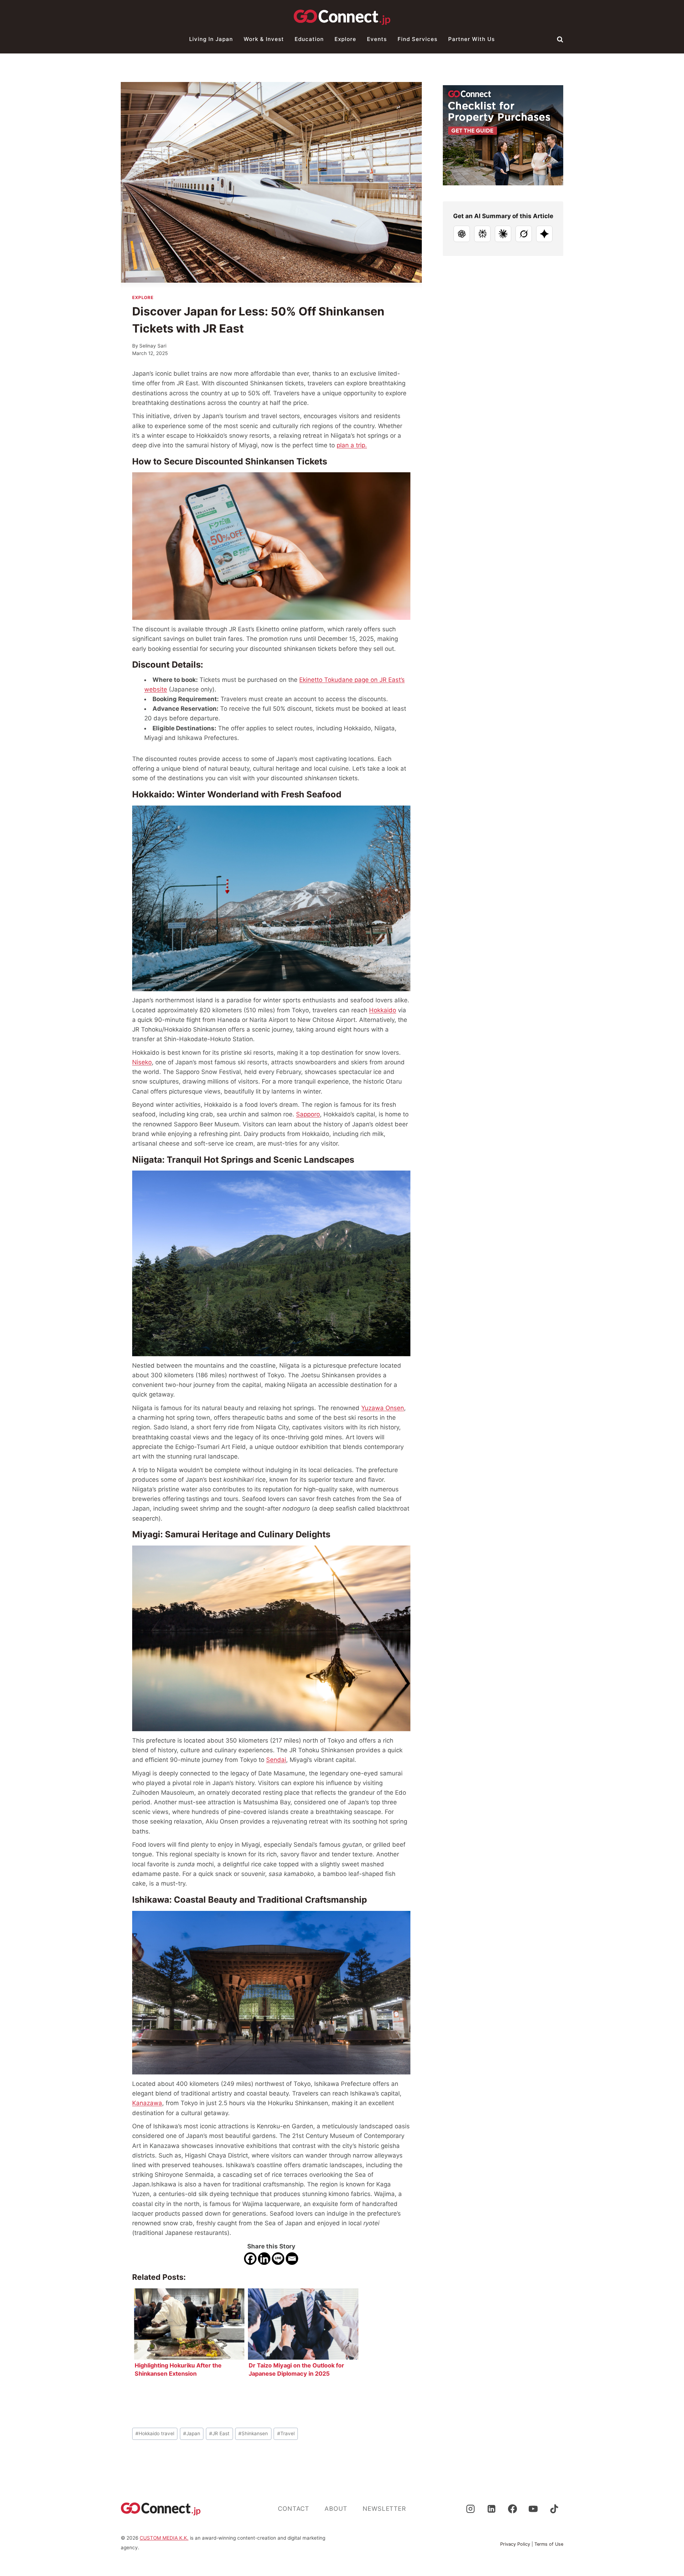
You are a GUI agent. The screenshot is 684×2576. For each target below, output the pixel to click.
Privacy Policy (515, 2544)
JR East (219, 2433)
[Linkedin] (264, 2259)
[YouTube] (533, 2509)
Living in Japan (211, 39)
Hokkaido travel (155, 2433)
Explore (345, 39)
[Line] (278, 2259)
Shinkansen (253, 2433)
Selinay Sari (153, 346)
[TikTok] (554, 2509)
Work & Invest (264, 39)
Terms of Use (549, 2544)
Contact (294, 2509)
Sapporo (308, 1114)
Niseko (142, 1062)
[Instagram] (470, 2509)
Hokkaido (383, 1010)
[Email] (292, 2259)
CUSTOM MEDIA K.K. (164, 2538)
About (336, 2509)
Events (377, 39)
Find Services (418, 39)
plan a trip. (352, 445)
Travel (286, 2433)
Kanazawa (147, 2103)
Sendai (276, 1760)
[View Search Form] (560, 39)
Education (309, 39)
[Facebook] (250, 2259)
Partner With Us (471, 39)
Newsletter (384, 2509)
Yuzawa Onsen (383, 1408)
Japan (192, 2433)
